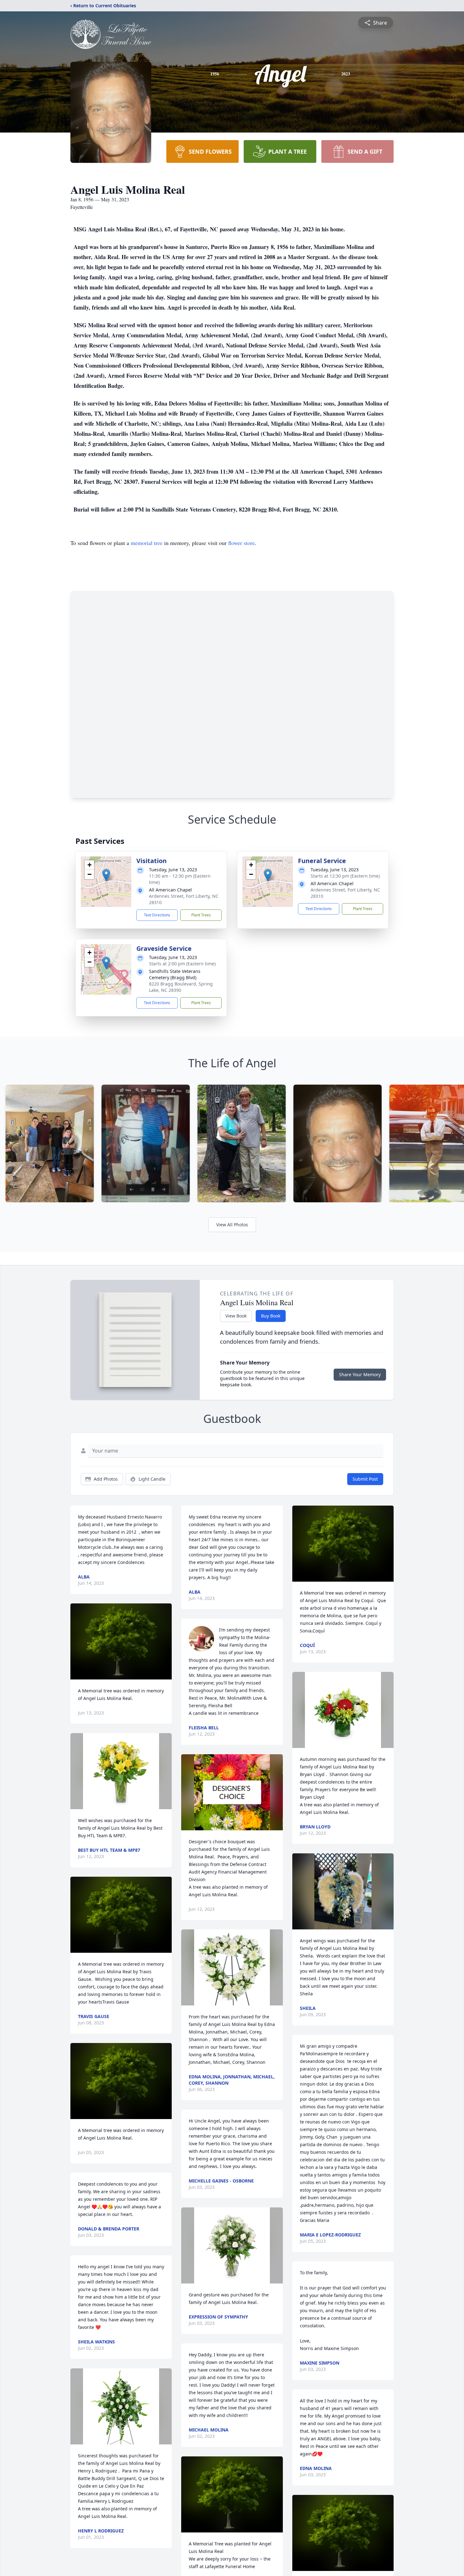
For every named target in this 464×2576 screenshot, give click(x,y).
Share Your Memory (360, 1374)
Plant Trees (201, 915)
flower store (241, 543)
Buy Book (271, 1316)
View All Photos (232, 1225)
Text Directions (157, 915)
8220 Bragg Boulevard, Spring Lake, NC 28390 (181, 987)
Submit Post (365, 1479)
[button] (106, 875)
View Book (236, 1316)
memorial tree (147, 543)
